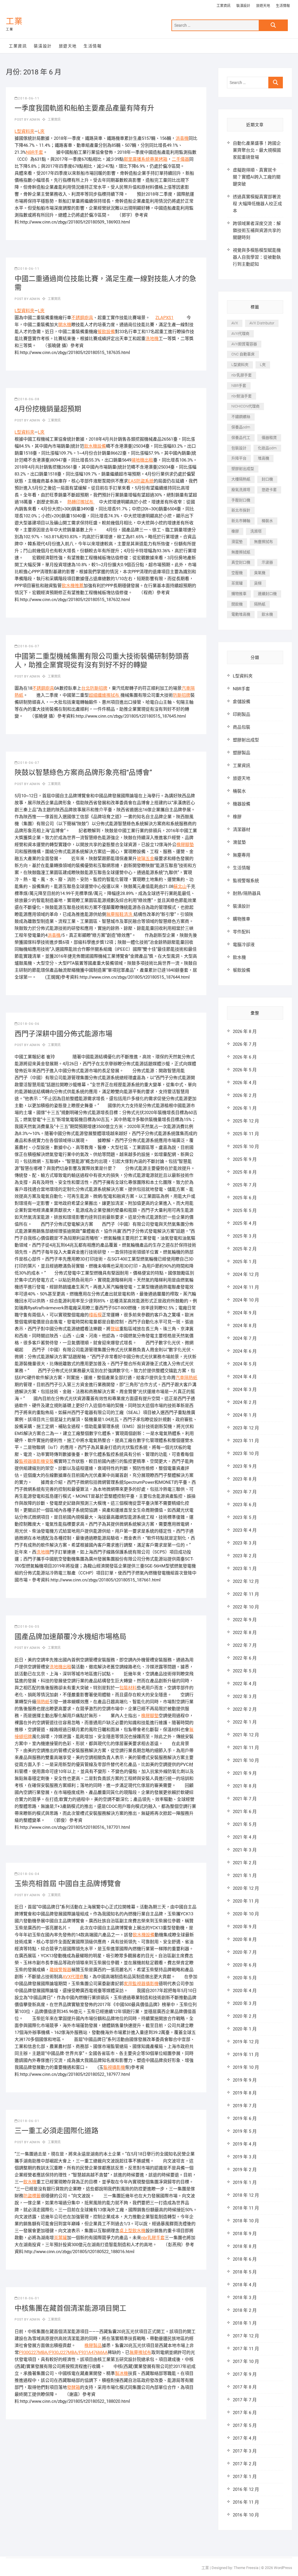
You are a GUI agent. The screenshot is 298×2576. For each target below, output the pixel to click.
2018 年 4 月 (245, 2285)
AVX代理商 (73, 1977)
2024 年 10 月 (246, 1300)
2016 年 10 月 (246, 2515)
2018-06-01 (29, 2121)
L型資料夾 (24, 131)
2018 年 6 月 (245, 2259)
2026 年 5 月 (245, 1070)
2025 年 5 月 (245, 1211)
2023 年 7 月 (245, 1492)
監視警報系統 (246, 881)
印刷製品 (242, 714)
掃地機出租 (142, 460)
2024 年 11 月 (246, 1287)
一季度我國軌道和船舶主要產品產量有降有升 (84, 108)
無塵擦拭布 (140, 2352)
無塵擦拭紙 (241, 552)
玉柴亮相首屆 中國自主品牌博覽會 (68, 1884)
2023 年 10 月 (246, 1454)
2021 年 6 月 (245, 1812)
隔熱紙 (43, 1702)
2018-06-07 (29, 646)
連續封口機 (267, 594)
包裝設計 (239, 448)
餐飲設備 (106, 332)
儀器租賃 (269, 438)
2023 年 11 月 (246, 1441)
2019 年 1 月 (245, 2182)
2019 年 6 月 (245, 2119)
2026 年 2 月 (245, 1095)
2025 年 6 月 (245, 1198)
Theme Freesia (246, 2568)
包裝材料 (128, 1688)
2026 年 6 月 (245, 1057)
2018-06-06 (29, 1024)
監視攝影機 (114, 2067)
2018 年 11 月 (246, 2208)
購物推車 (239, 594)
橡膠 (235, 531)
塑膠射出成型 (243, 469)
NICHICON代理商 (245, 406)
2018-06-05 (29, 1627)
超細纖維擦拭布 (105, 695)
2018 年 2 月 (245, 2310)
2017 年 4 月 (245, 2438)
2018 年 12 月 (246, 2195)
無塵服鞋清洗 (120, 914)
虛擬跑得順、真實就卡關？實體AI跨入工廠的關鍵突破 (257, 177)
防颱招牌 (182, 695)
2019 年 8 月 (245, 2093)
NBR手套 (34, 152)
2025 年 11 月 (246, 1134)
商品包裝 (242, 727)
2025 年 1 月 (245, 1262)
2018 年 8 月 (245, 2246)
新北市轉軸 (241, 521)
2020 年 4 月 (245, 1991)
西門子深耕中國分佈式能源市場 (63, 1034)
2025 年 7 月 (245, 1185)
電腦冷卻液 (244, 945)
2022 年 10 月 (246, 1607)
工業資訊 (223, 6)
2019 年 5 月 (245, 2131)
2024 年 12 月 (246, 1274)
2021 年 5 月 (245, 1824)
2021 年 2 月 (245, 1863)
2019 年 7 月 (245, 2106)
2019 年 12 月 (246, 2042)
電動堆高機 (241, 614)
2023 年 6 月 (245, 1505)
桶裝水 (267, 521)
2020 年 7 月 (245, 1952)
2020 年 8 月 (245, 1939)
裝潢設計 (243, 6)
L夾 (41, 131)
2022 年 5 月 (245, 1671)
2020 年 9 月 (245, 1927)
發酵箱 (73, 2387)
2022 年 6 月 (245, 1658)
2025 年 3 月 (245, 1236)
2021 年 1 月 (245, 1876)
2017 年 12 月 (246, 2336)
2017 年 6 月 (245, 2413)
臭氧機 (260, 573)
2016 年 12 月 (246, 2489)
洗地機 (152, 339)
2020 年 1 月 (245, 2029)
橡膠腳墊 (185, 845)
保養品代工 (241, 438)
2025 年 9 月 (245, 1159)
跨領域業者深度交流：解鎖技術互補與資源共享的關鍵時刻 (257, 230)
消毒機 (182, 138)
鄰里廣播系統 (137, 159)
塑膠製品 (242, 753)
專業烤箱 (159, 159)
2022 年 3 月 (245, 1697)
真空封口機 (241, 562)
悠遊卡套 (269, 490)
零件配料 (242, 932)
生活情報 (283, 6)
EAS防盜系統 (141, 481)
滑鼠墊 (237, 542)
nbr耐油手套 (242, 396)
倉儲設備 (242, 702)
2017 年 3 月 (245, 2451)
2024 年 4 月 (245, 1377)
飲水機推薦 (73, 586)
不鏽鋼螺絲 (241, 417)
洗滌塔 (256, 531)
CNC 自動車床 (243, 354)
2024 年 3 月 (245, 1390)
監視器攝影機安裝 (36, 1461)
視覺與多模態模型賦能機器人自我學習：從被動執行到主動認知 (257, 257)
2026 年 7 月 (245, 1044)
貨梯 (258, 583)
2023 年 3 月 (245, 1543)
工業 (14, 21)
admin (34, 120)
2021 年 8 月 (245, 1786)
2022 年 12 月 (246, 1581)
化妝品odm (267, 448)
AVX (235, 323)
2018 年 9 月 (245, 2234)
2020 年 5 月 (245, 1978)
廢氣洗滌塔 (241, 490)
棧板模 (95, 1315)
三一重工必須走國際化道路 (56, 2131)
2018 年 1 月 (245, 2323)
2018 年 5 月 (245, 2272)
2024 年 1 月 (245, 1415)
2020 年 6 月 (245, 1965)
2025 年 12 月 (246, 1121)
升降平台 (239, 458)
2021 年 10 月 (246, 1760)
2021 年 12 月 (246, 1735)
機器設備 (242, 804)
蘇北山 (180, 886)
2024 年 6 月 (245, 1351)
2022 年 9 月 (245, 1620)
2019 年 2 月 (245, 2170)
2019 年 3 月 (245, 2157)
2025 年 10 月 (246, 1147)
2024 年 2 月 (245, 1402)
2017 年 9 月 (245, 2374)
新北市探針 (241, 510)
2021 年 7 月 (245, 1799)
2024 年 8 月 (245, 1326)
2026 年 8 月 (245, 1032)
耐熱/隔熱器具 (247, 893)
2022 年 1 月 (245, 1722)
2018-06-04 (29, 1874)
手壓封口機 (241, 500)
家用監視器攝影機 (141, 1984)
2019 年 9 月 (245, 2080)
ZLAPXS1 (164, 318)
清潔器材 (242, 830)
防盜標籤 (32, 2196)
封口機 (267, 479)
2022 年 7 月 (245, 1645)
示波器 (267, 562)
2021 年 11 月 (246, 1748)
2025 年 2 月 (245, 1249)
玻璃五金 (146, 859)
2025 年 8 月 (245, 1172)
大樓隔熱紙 (241, 479)
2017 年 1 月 (245, 2477)
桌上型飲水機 (132, 2231)
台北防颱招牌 (94, 688)
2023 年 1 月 (245, 1569)
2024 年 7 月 (245, 1338)
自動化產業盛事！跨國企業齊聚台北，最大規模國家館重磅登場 (257, 150)
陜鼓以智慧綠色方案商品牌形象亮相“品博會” (83, 773)
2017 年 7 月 (245, 2400)
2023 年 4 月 (245, 1530)
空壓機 (237, 573)
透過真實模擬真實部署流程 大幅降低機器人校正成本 (257, 204)
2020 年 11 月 (246, 1901)
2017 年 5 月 (245, 2425)
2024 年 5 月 (245, 1364)
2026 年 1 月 (245, 1108)
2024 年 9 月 (245, 1313)
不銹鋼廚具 (82, 318)
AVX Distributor (262, 323)
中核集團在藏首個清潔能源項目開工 (70, 2308)
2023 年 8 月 (245, 1479)
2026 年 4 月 (245, 1083)
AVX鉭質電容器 (244, 344)
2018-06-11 (29, 98)
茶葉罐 (60, 2238)
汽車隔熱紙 (186, 1378)
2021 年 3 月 (245, 1850)
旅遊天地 (263, 6)
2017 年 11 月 (246, 2349)
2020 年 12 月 (246, 1888)
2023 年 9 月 (245, 1466)
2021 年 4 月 (245, 1837)
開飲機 (237, 604)
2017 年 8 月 (245, 2387)
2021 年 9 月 (245, 1773)
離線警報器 (60, 1970)
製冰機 (121, 2373)
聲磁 (115, 1329)
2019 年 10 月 (246, 2067)
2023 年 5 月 (245, 1517)
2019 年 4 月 (245, 2144)
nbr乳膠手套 (153, 2238)
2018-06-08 (29, 399)
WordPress (283, 2568)
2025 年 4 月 (245, 1223)
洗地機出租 (60, 1667)
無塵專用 (242, 855)
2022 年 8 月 (245, 1633)
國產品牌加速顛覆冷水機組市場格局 (70, 1637)
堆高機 (264, 458)
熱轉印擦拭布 (81, 502)
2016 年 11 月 (246, 2502)
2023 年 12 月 (246, 1428)
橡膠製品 (93, 2346)
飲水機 (30, 2182)
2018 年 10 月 (246, 2221)
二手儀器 (180, 159)
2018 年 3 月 (245, 2298)
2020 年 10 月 (246, 1914)
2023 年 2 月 (245, 1556)
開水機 (65, 325)
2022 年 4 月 (245, 1684)
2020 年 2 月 (245, 2016)
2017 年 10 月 (246, 2362)
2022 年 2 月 (245, 1709)
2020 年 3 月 (245, 2003)
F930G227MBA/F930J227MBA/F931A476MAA (63, 2352)
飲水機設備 (95, 446)
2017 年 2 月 (245, 2464)
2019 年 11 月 (246, 2055)
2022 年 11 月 (246, 1594)
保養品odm (241, 427)
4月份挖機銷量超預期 (48, 409)
